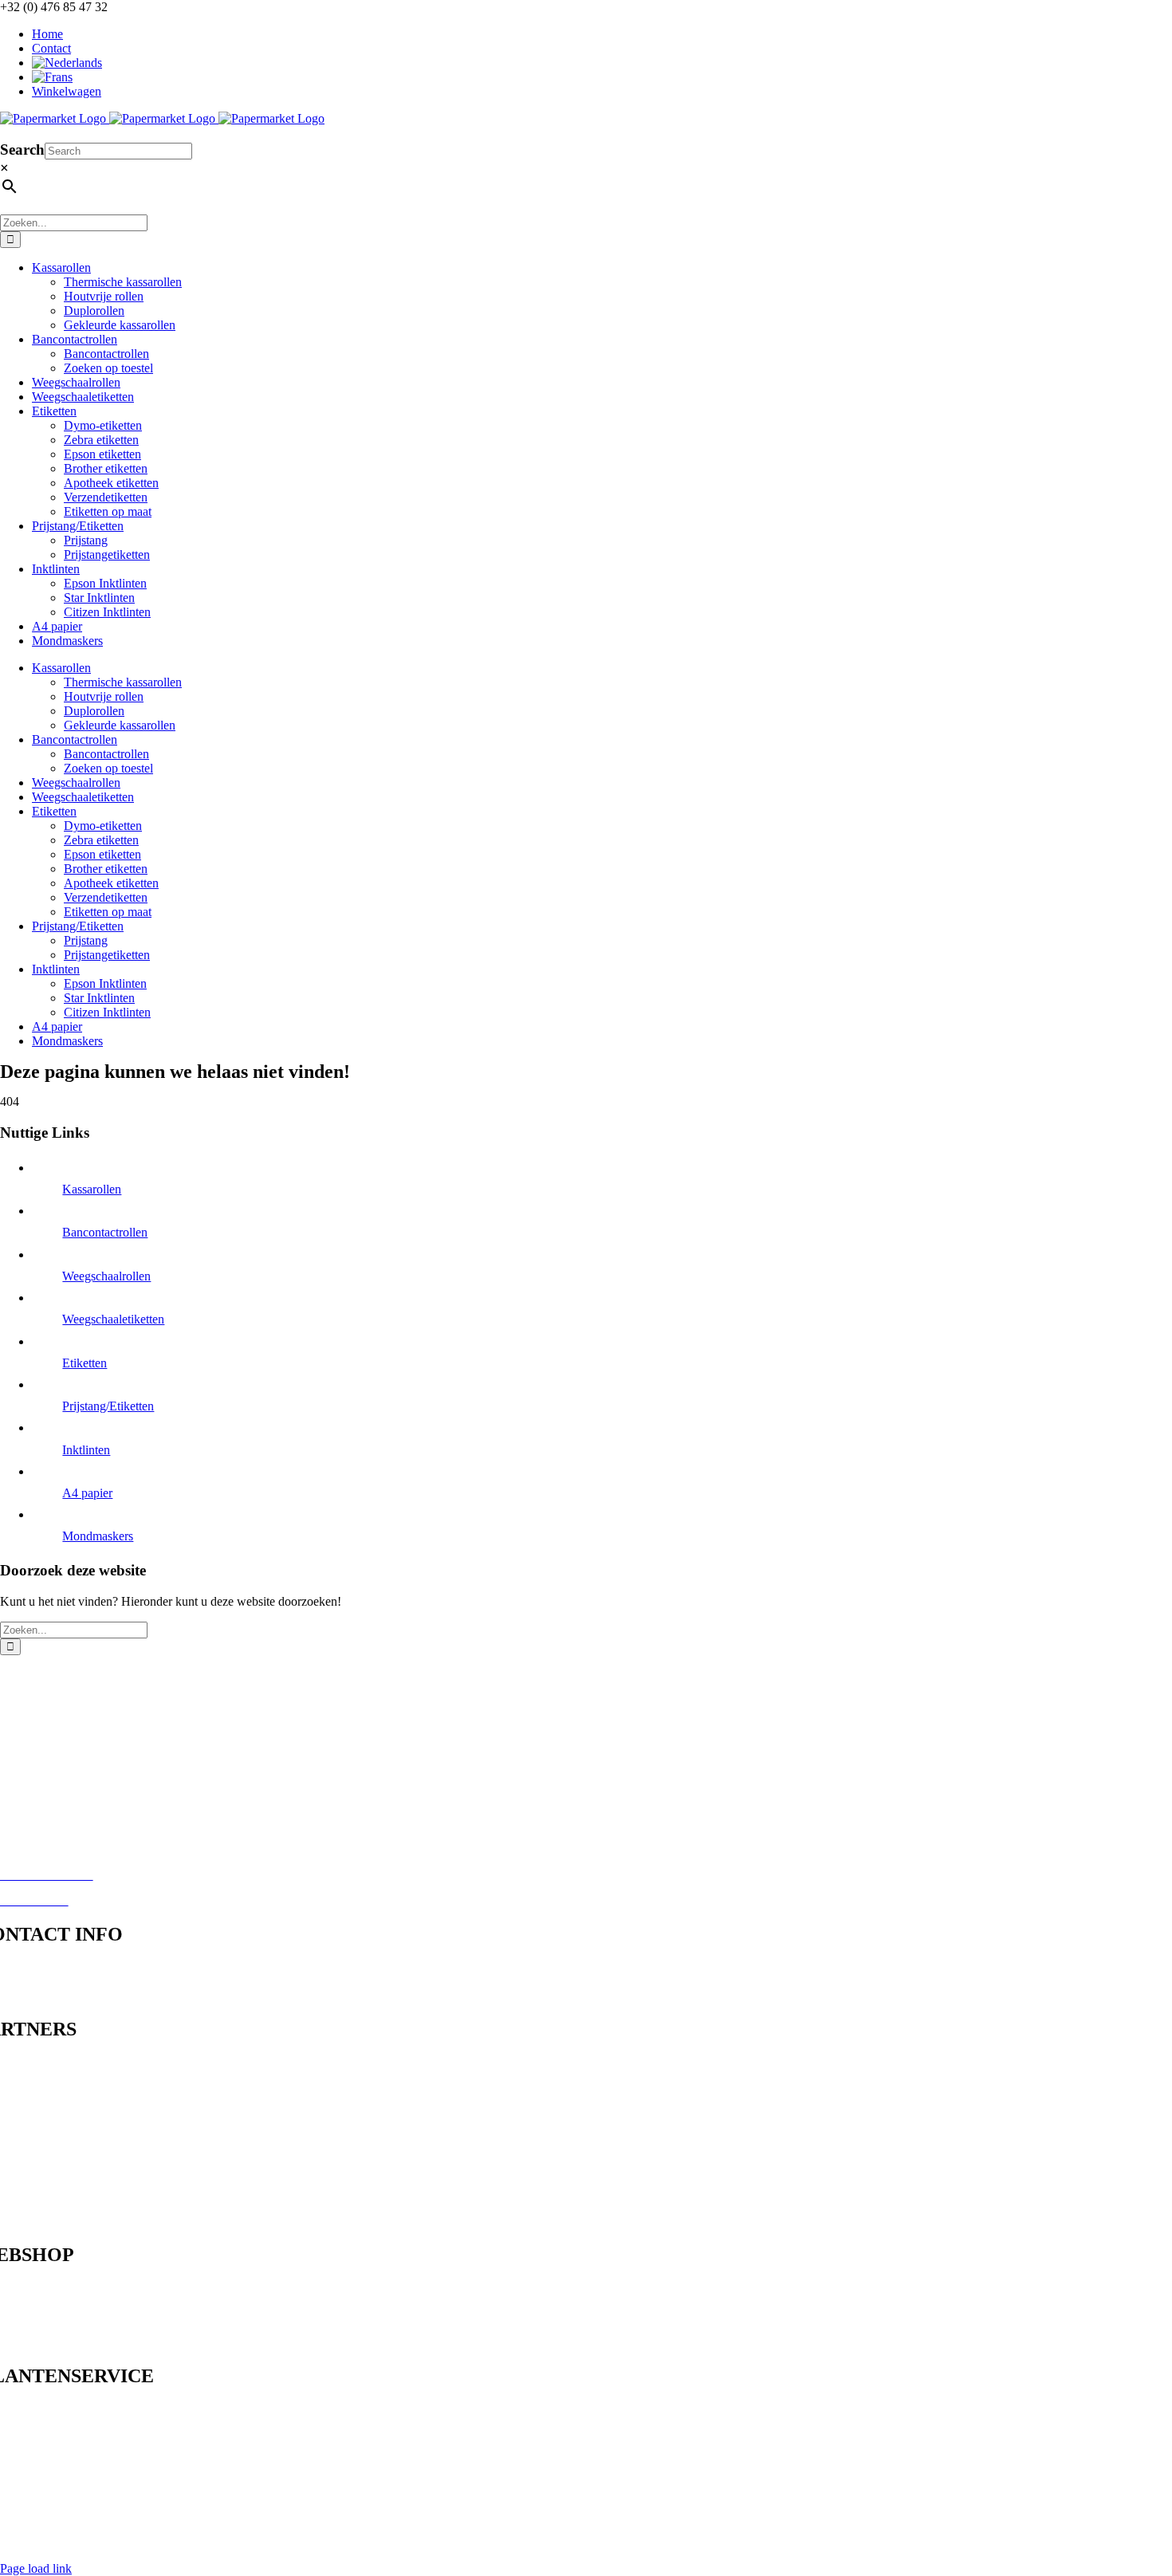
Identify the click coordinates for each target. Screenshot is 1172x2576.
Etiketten (85, 1363)
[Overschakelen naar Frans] (602, 77)
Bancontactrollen (105, 1232)
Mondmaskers (98, 1536)
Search (22, 149)
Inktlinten (86, 1450)
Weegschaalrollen (106, 1276)
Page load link (36, 2568)
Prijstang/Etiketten (108, 1406)
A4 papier (87, 1493)
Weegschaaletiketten (113, 1319)
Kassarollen (92, 1189)
